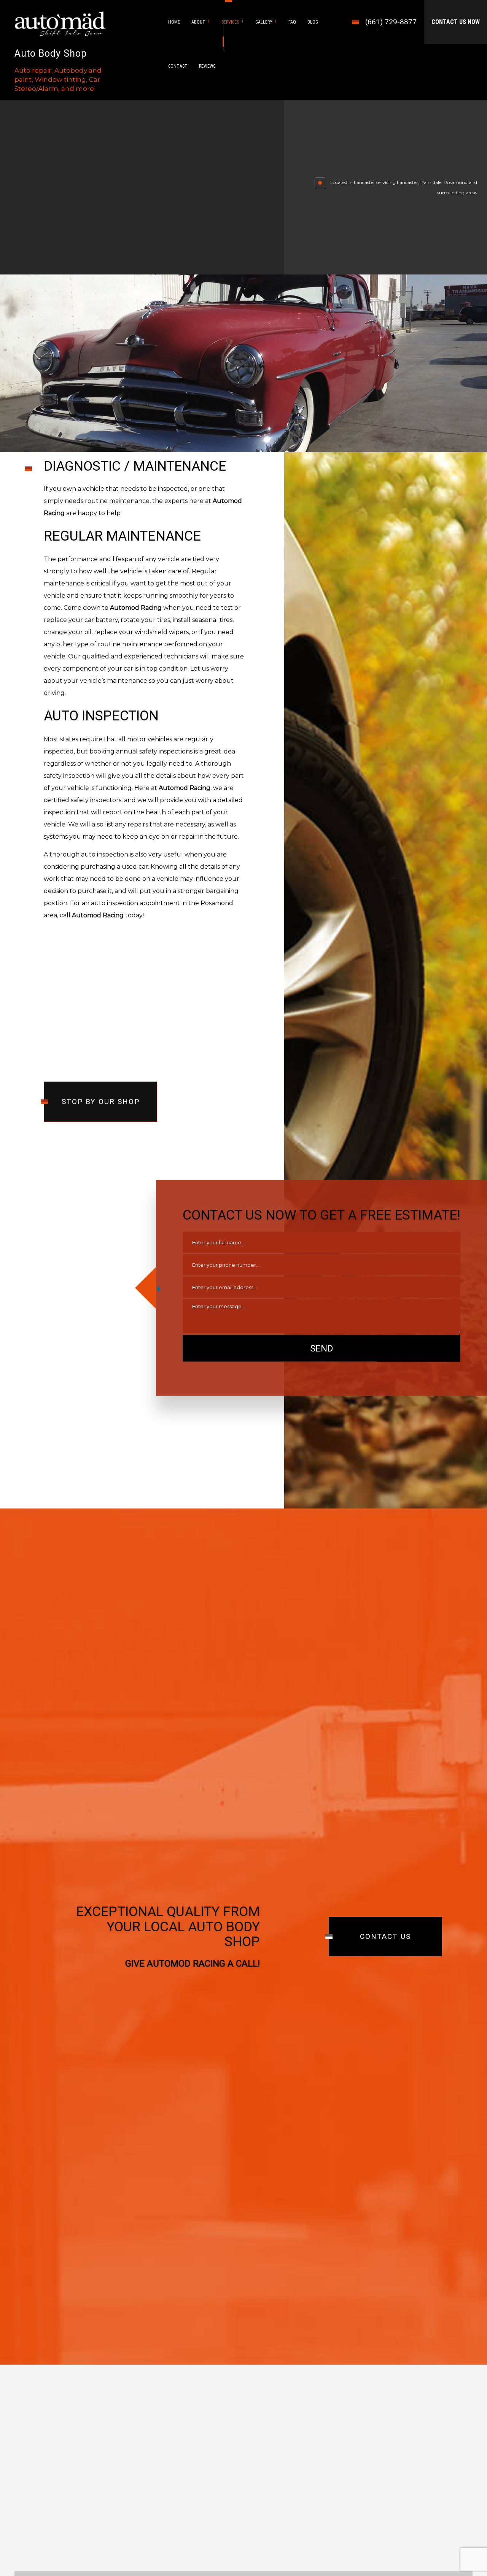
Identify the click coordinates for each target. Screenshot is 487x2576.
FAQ (292, 22)
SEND (322, 1348)
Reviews (207, 66)
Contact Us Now (456, 22)
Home (174, 22)
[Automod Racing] (60, 23)
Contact (178, 66)
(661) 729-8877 (391, 22)
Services (230, 22)
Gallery (264, 22)
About (198, 22)
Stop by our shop (101, 1102)
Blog (313, 22)
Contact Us (385, 1936)
